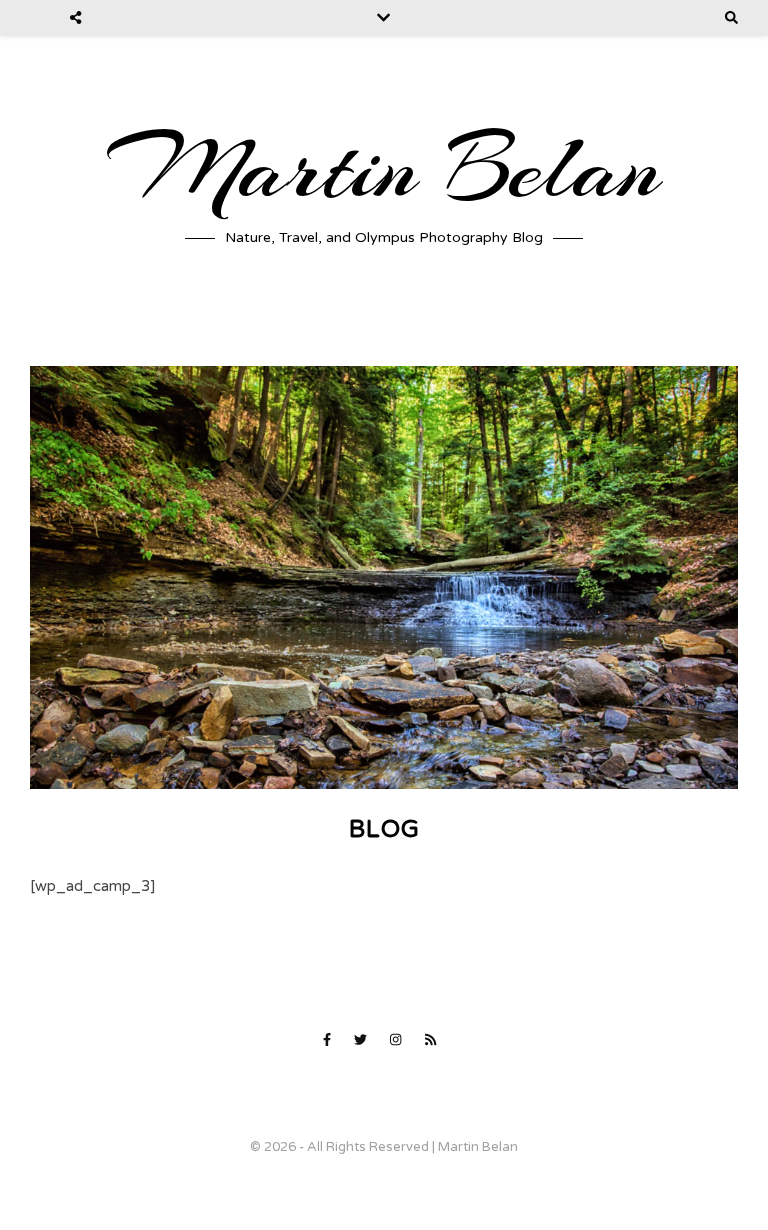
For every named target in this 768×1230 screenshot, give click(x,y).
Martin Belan (384, 169)
